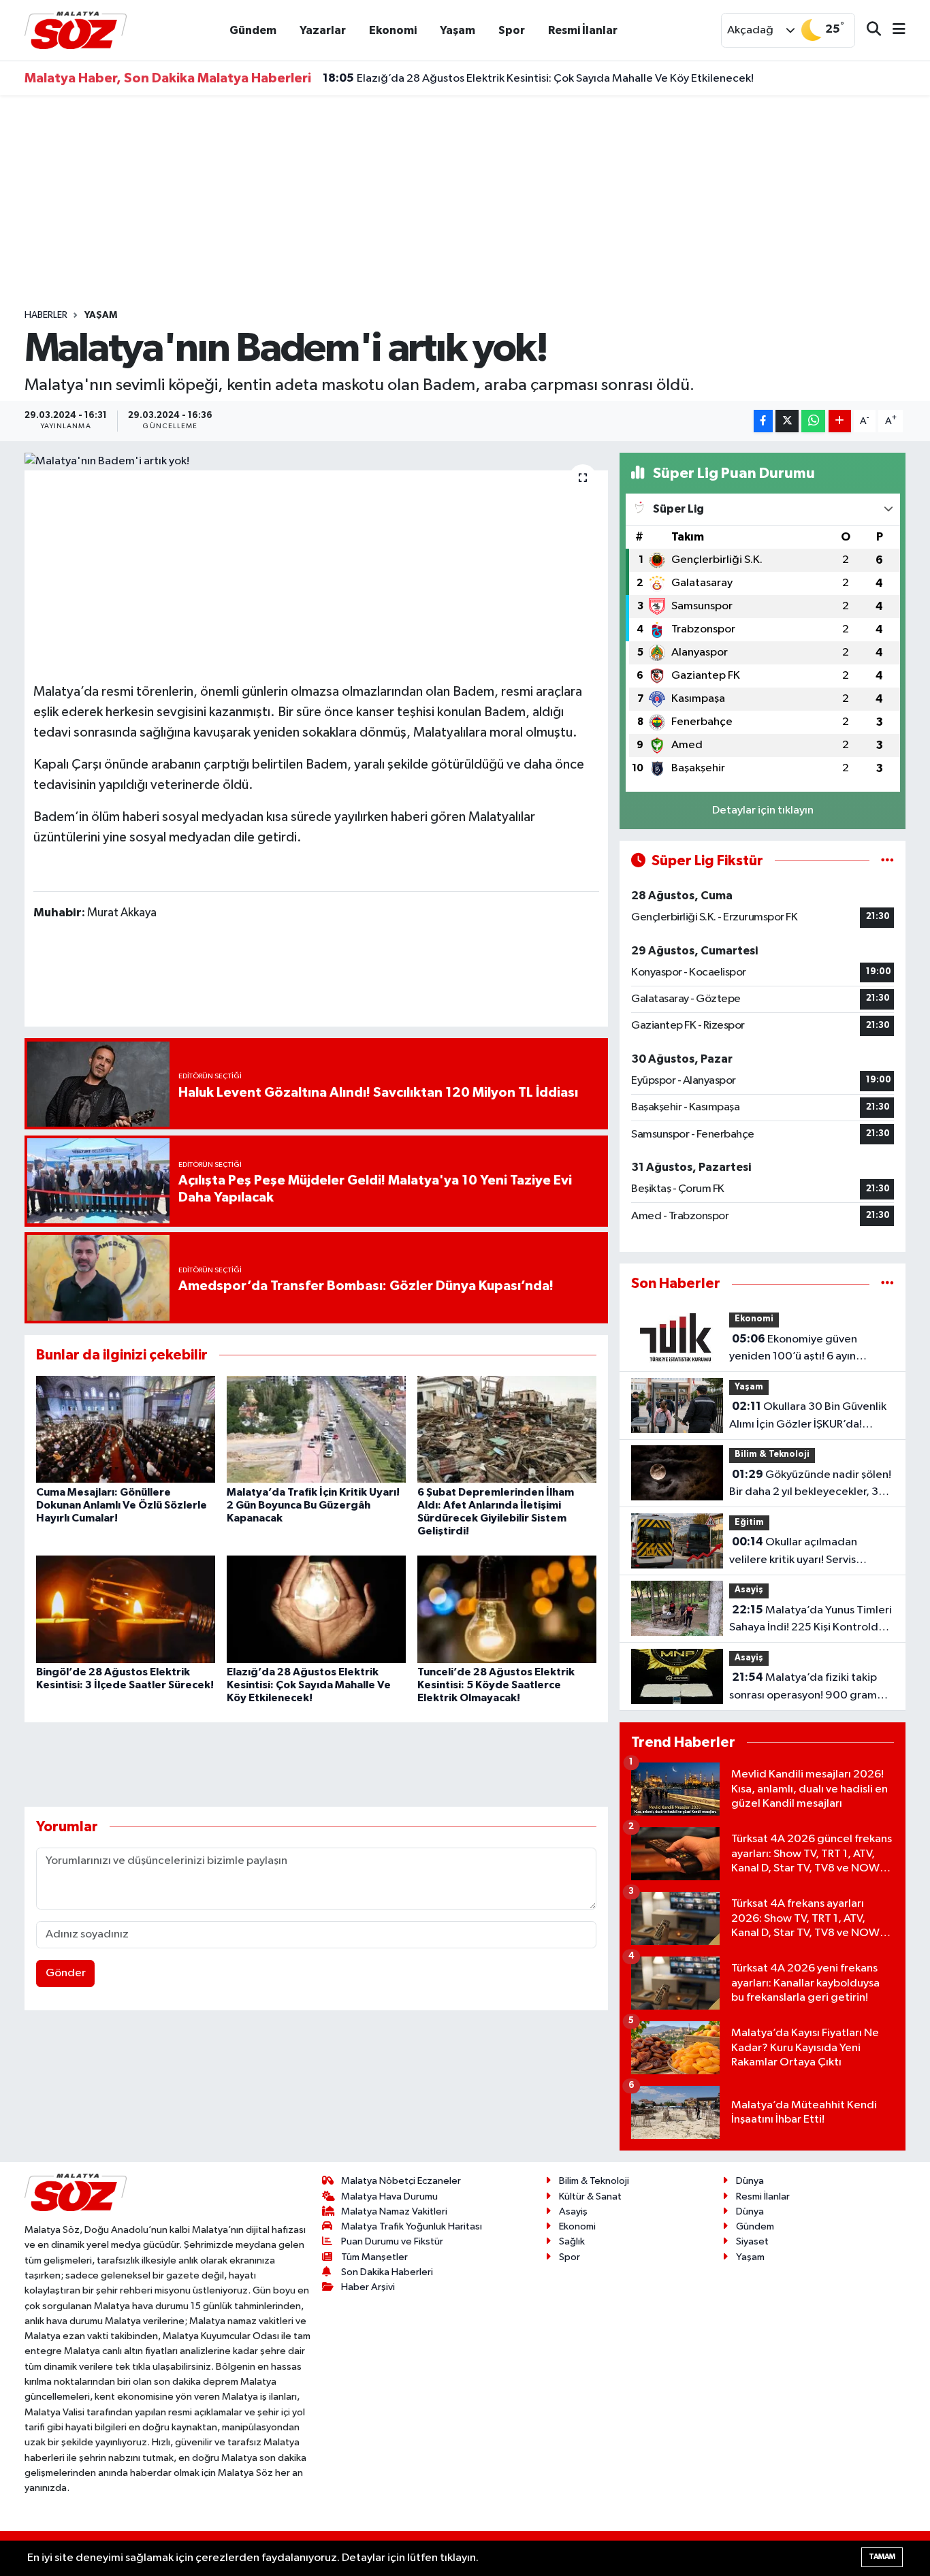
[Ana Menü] (893, 30)
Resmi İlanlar (583, 30)
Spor (512, 30)
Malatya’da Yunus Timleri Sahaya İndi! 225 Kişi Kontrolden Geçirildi (811, 1620)
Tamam (882, 2557)
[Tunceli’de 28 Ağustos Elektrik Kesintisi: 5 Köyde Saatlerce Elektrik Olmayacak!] (507, 1609)
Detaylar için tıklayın (763, 810)
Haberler (46, 315)
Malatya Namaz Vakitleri (394, 2211)
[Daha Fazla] (840, 421)
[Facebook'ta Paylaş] (763, 421)
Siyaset (752, 2241)
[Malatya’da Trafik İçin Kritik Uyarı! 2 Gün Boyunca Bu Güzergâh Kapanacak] (316, 1429)
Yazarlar (323, 30)
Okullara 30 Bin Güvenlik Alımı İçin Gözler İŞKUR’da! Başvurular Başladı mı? (808, 1417)
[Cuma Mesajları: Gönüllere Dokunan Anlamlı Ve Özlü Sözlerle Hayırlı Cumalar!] (126, 1429)
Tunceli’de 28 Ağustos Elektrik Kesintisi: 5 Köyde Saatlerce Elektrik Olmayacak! (496, 1685)
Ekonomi (393, 30)
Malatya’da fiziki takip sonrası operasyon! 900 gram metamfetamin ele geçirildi (803, 1688)
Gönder (66, 1973)
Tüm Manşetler (374, 2257)
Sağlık (572, 2241)
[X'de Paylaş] (787, 421)
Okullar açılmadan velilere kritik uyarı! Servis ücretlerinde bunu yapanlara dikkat (801, 1552)
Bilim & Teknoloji (772, 1454)
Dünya (750, 2181)
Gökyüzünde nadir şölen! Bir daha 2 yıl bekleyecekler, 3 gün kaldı (810, 1485)
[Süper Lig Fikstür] (887, 861)
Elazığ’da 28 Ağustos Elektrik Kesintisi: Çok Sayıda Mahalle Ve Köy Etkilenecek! (538, 73)
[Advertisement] (465, 202)
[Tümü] (887, 1284)
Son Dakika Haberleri (387, 2272)
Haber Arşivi (368, 2287)
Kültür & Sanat (590, 2196)
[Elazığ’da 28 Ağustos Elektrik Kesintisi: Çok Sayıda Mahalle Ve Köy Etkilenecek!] (316, 1609)
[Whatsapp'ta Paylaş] (813, 421)
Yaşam (458, 30)
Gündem (253, 30)
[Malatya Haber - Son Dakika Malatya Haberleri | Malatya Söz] (76, 30)
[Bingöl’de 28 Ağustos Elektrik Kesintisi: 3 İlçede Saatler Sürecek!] (126, 1609)
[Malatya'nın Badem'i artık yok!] (316, 462)
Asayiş (749, 1590)
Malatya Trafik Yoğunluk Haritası (412, 2226)
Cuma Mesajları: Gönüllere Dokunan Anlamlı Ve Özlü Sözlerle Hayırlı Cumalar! (122, 1505)
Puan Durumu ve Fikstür (392, 2241)
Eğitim (749, 1523)
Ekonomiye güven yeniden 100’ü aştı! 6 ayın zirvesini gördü (793, 1349)
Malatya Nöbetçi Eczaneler (401, 2181)
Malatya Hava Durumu (389, 2196)
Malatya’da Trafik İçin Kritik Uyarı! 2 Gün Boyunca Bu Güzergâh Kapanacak (313, 1505)
